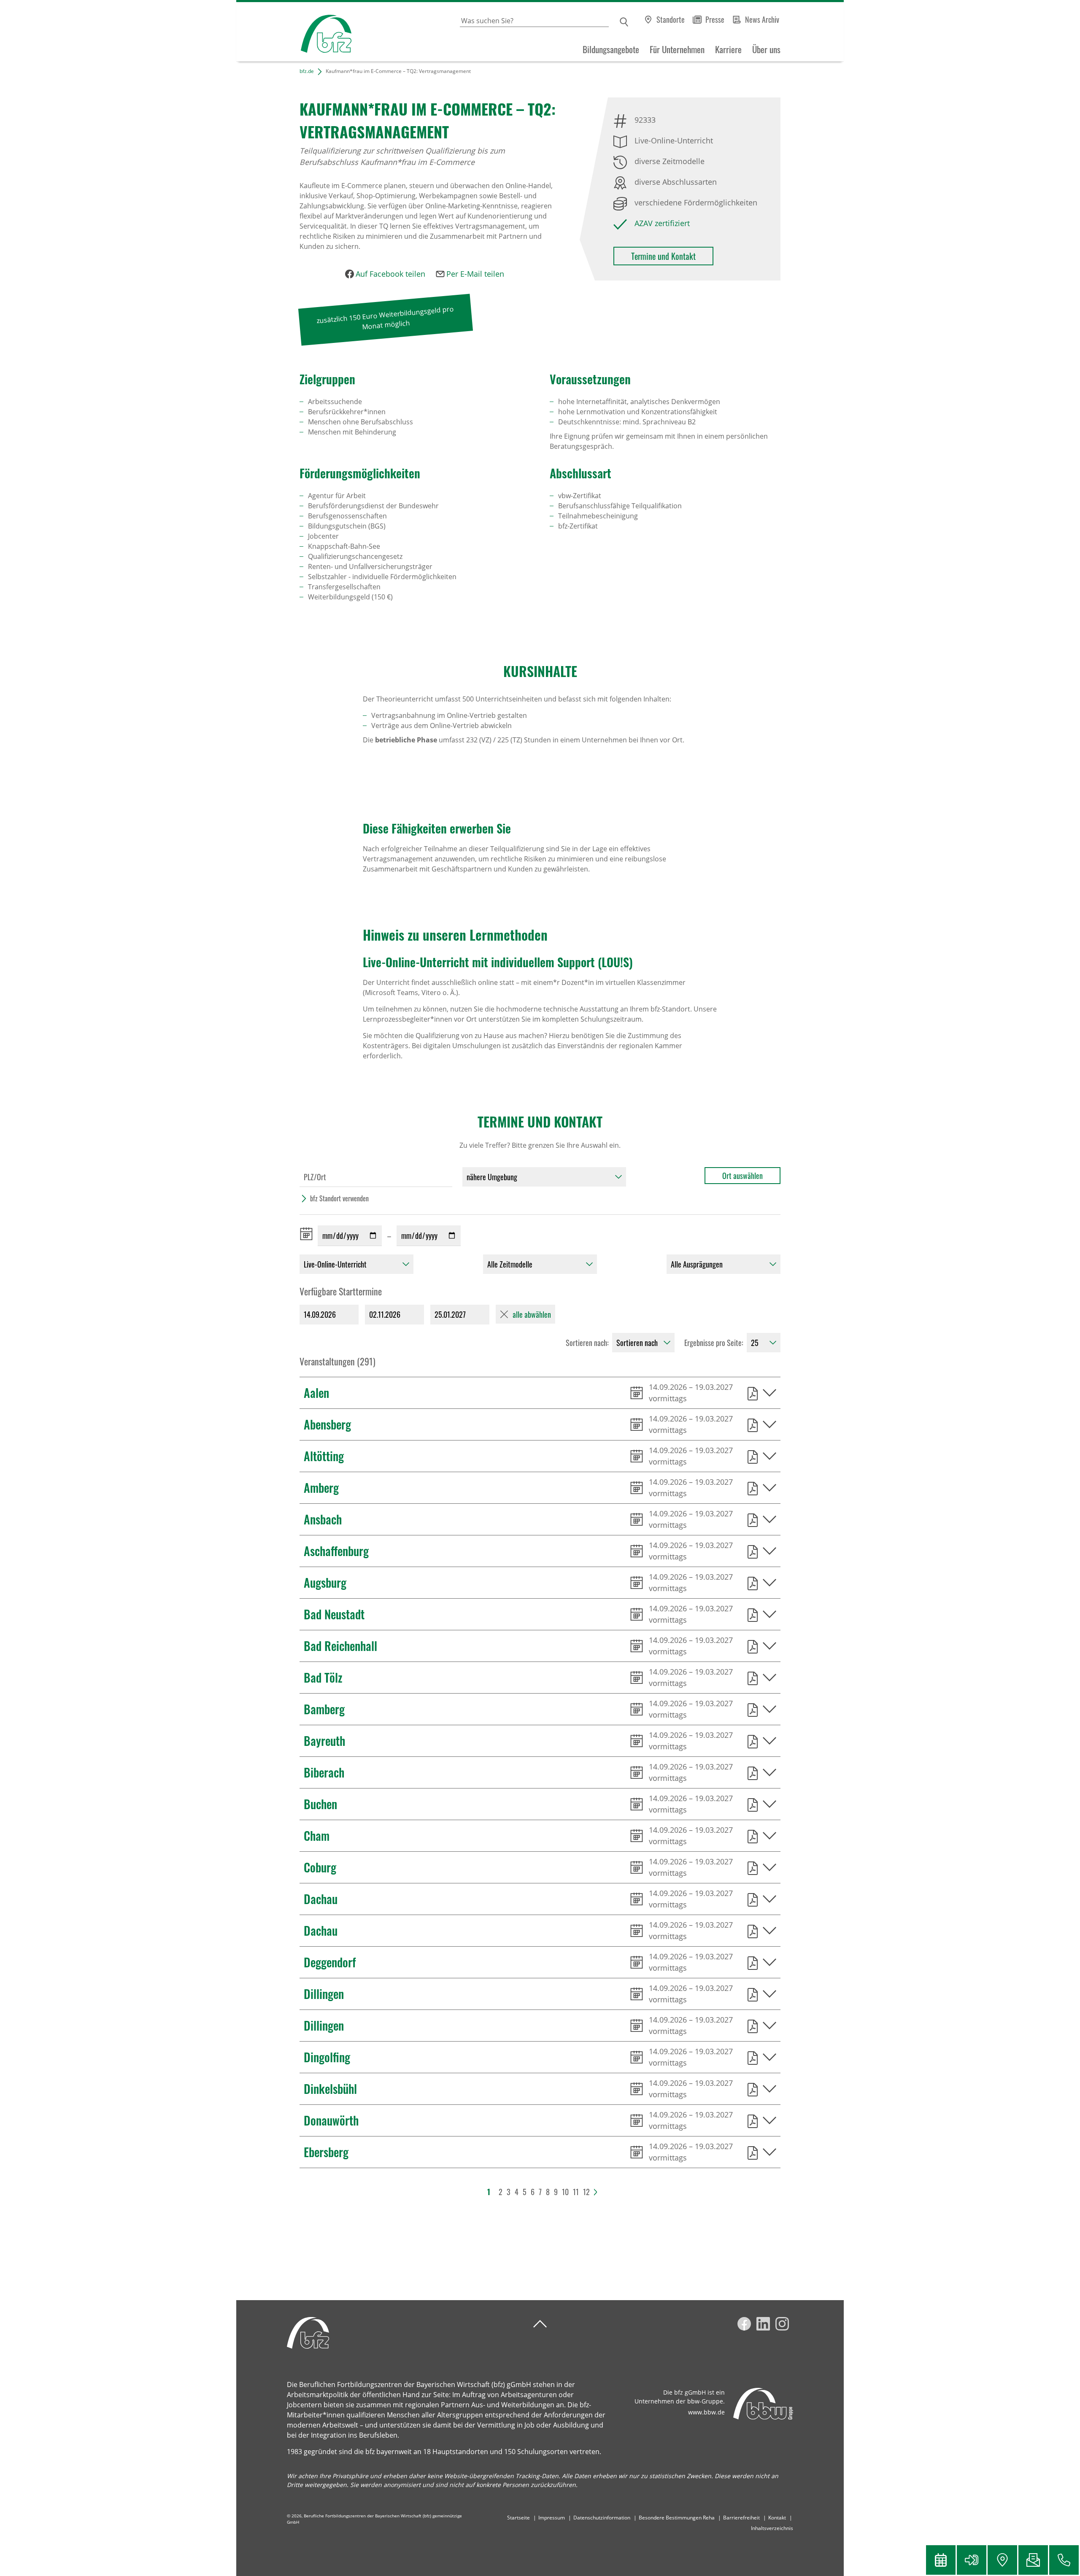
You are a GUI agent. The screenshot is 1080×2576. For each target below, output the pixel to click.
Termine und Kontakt (663, 256)
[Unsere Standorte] (1002, 2560)
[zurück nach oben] (540, 2324)
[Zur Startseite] (294, 32)
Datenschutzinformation (602, 2518)
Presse (715, 19)
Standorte (671, 19)
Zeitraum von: (308, 1234)
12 (586, 2192)
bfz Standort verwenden (339, 1198)
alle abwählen (532, 1314)
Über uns (766, 49)
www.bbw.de (706, 2412)
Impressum (552, 2518)
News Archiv (762, 19)
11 (576, 2192)
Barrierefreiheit (741, 2518)
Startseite (518, 2518)
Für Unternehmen (677, 49)
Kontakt (777, 2518)
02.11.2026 (385, 1314)
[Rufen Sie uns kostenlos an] (1064, 2560)
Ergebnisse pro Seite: (714, 1343)
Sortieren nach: (587, 1343)
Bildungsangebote (611, 49)
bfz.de (307, 71)
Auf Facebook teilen (390, 274)
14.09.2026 (320, 1314)
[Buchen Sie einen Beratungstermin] (941, 2560)
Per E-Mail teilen (475, 274)
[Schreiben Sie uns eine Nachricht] (1033, 2560)
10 (565, 2192)
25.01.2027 (450, 1314)
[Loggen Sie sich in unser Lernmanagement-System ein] (972, 2560)
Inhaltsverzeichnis (772, 2528)
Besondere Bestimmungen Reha (677, 2518)
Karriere (728, 49)
